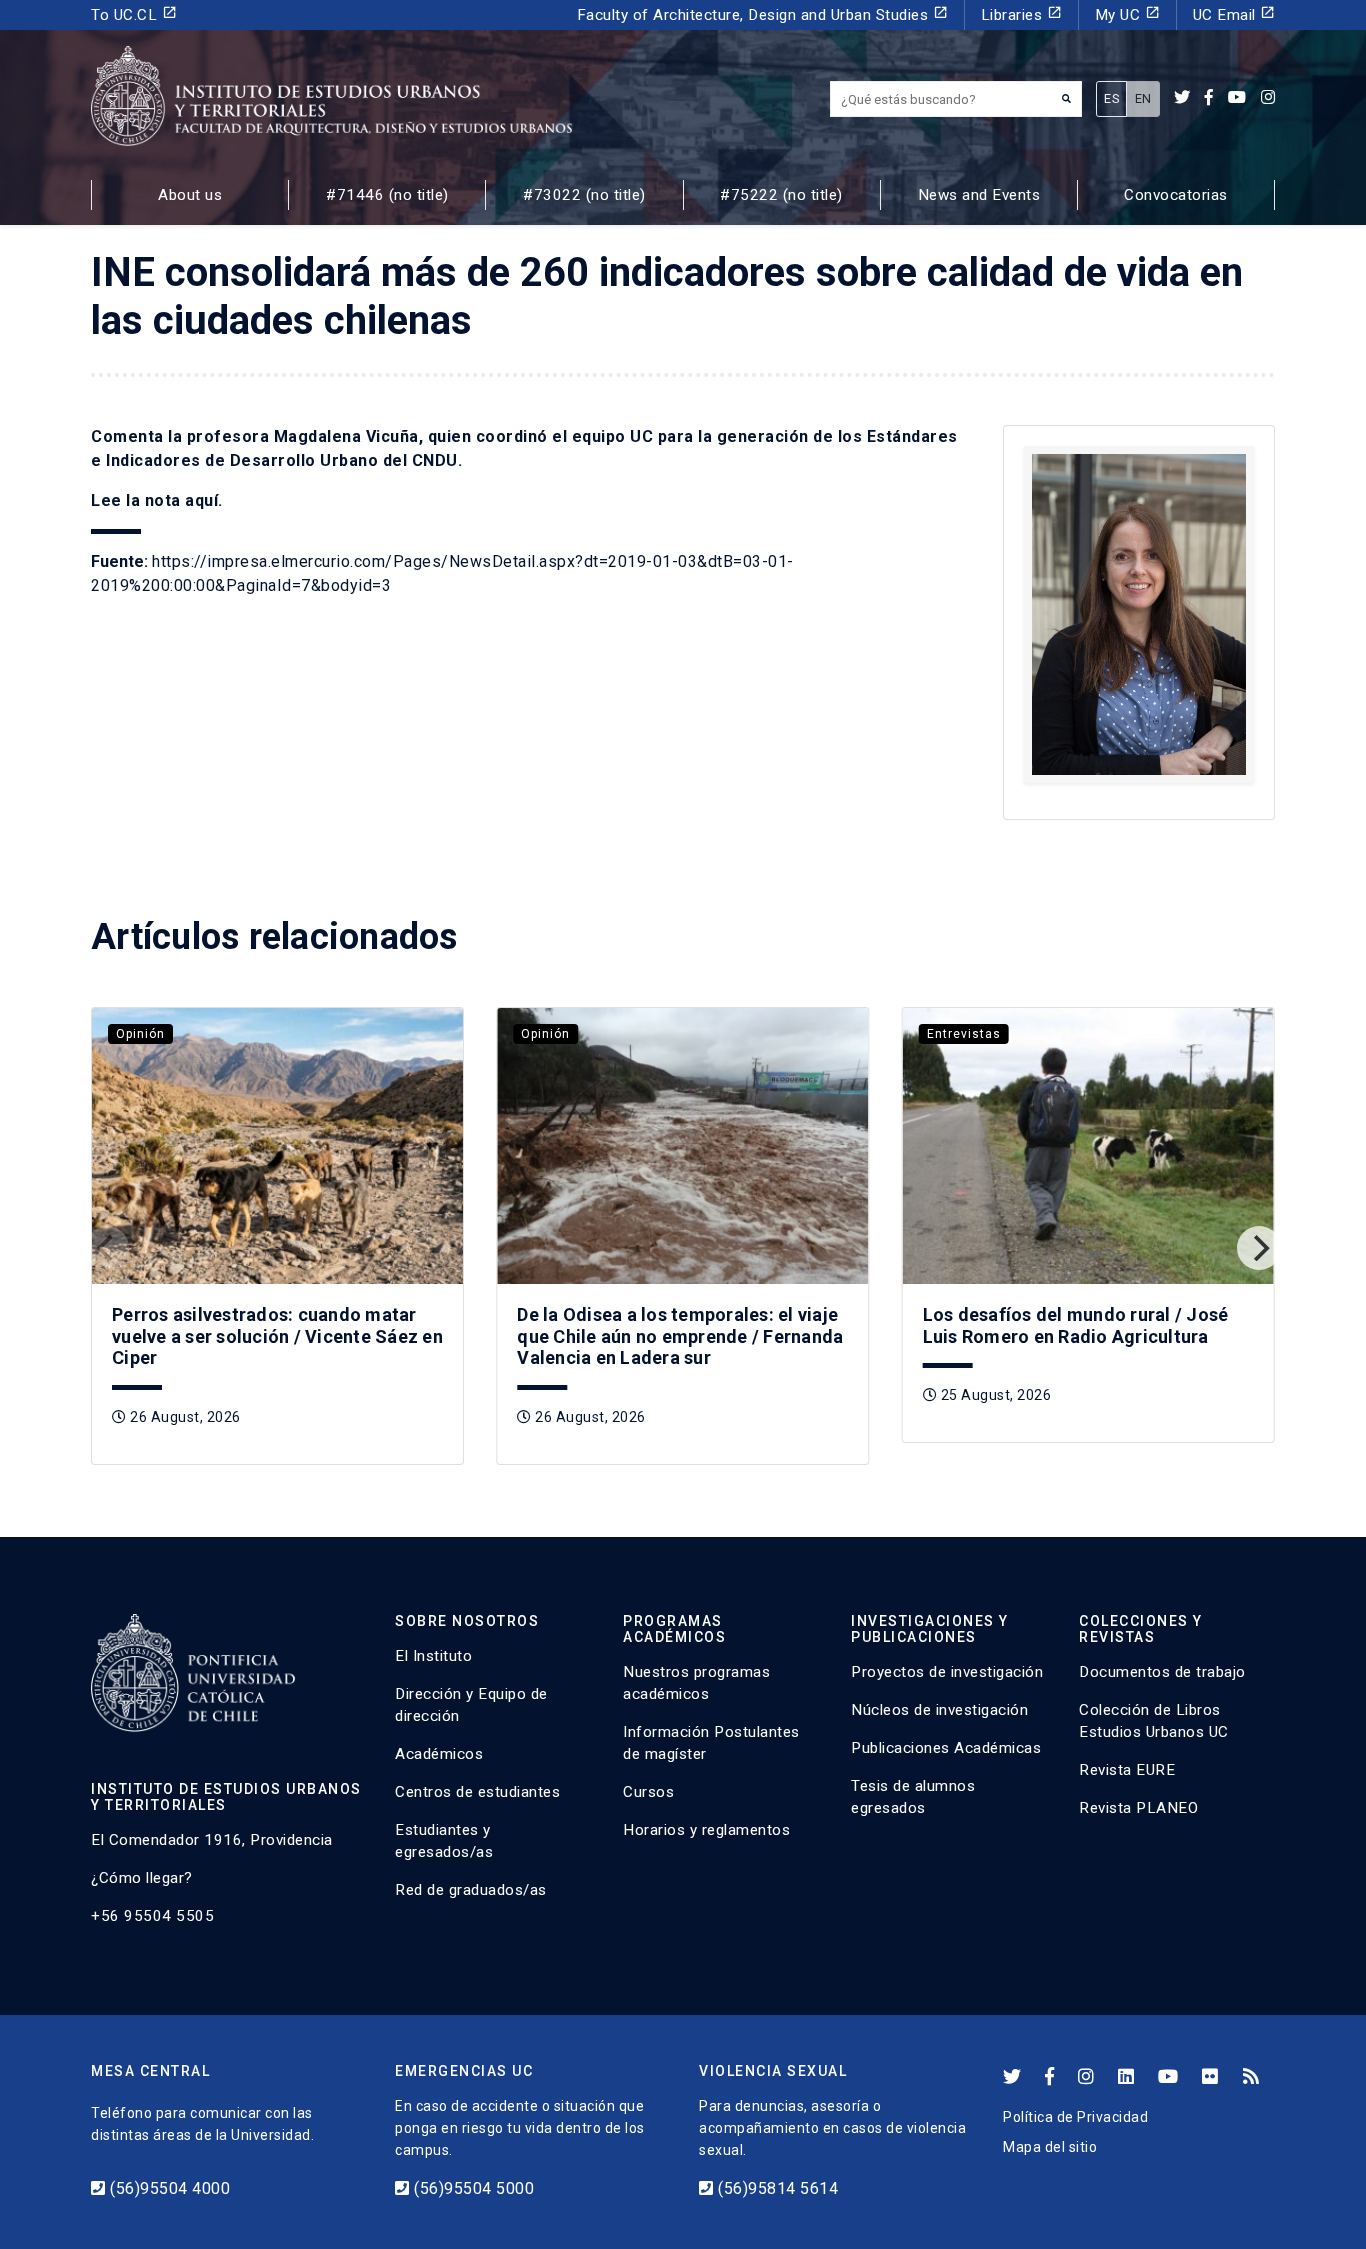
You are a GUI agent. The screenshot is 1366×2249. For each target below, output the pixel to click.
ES (1111, 98)
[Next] (1259, 1248)
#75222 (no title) (781, 195)
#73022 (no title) (584, 195)
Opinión (140, 1034)
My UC (1127, 14)
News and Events (979, 195)
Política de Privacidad (1075, 2117)
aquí (201, 500)
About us (190, 195)
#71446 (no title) (387, 195)
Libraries (1021, 14)
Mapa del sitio (1050, 2147)
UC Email (1234, 14)
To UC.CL (134, 14)
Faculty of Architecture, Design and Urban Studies (762, 14)
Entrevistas (964, 1034)
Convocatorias (1176, 195)
